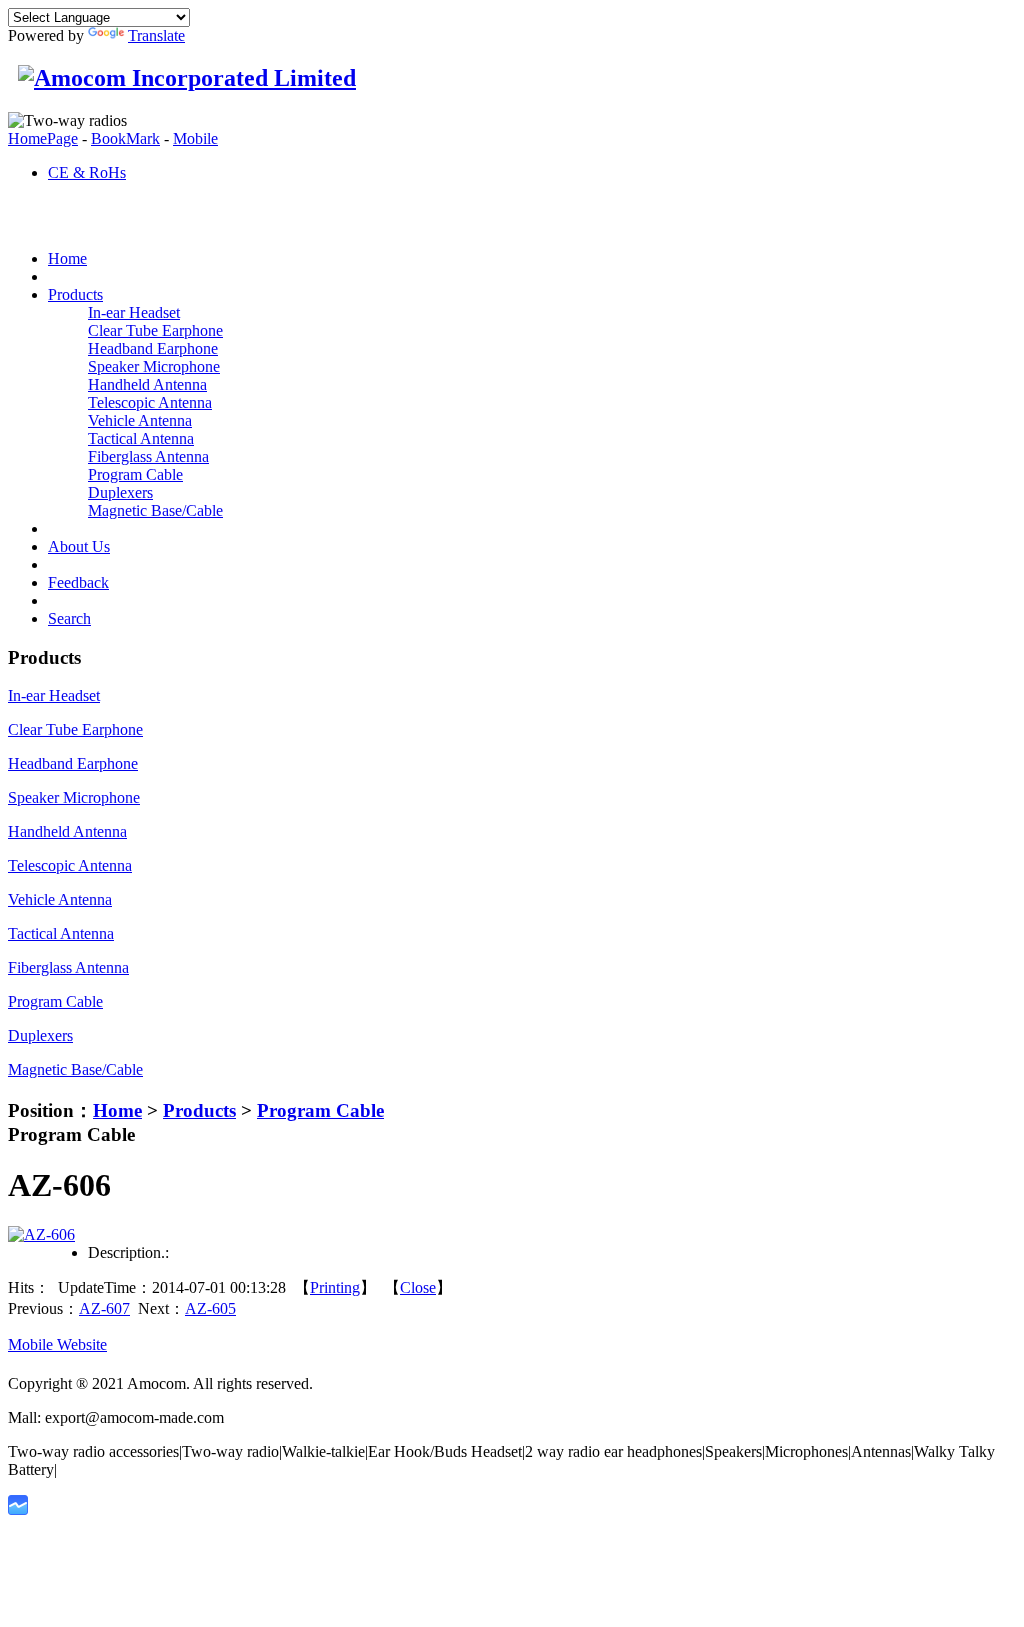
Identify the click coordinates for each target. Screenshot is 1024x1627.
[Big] (41, 1234)
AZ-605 (210, 1308)
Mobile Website (57, 1344)
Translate (156, 35)
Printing (335, 1287)
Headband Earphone (153, 348)
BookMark (125, 138)
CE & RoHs (87, 172)
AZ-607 (104, 1308)
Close (418, 1287)
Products (199, 1110)
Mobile (195, 138)
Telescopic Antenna (150, 402)
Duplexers (120, 492)
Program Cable (135, 474)
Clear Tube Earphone (155, 330)
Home (117, 1110)
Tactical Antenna (141, 438)
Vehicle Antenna (140, 420)
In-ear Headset (134, 312)
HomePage (43, 138)
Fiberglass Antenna (148, 456)
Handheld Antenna (147, 384)
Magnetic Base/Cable (155, 510)
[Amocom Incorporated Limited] (182, 78)
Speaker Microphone (154, 366)
